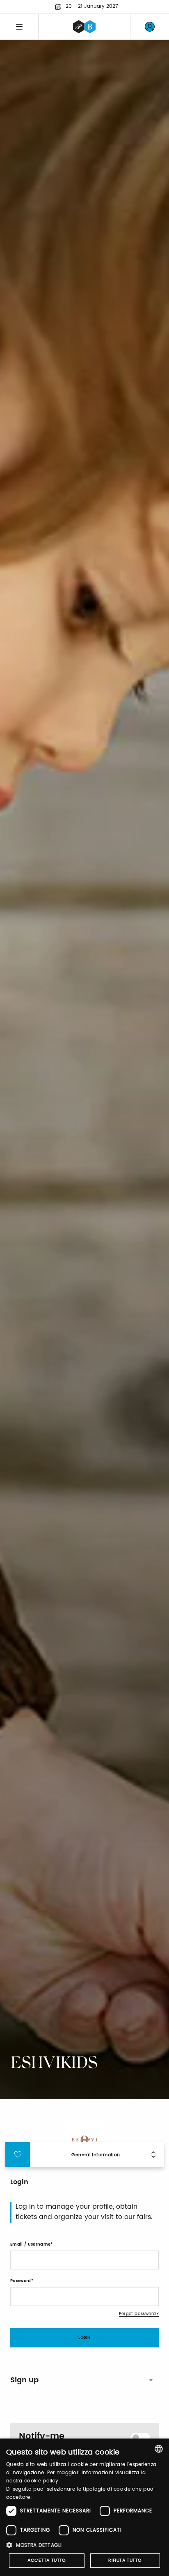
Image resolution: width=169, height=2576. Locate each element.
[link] (150, 27)
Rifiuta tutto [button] (125, 2560)
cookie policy (41, 2481)
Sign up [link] (24, 2380)
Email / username (30, 2244)
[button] (84, 2545)
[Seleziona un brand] (84, 27)
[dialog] (84, 2507)
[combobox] (159, 2449)
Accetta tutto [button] (47, 2560)
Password (21, 2281)
